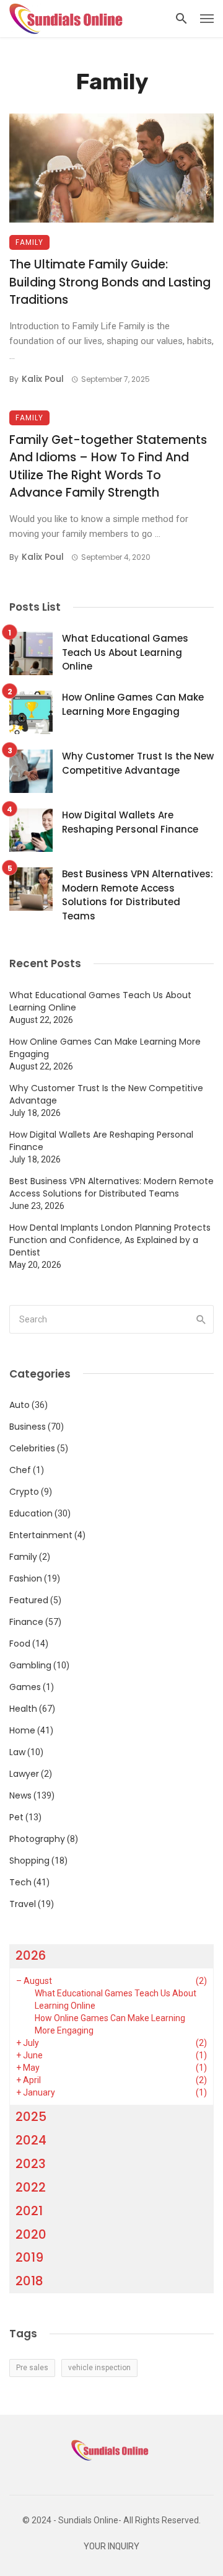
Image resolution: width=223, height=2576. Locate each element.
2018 (29, 2281)
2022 (31, 2187)
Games (25, 1687)
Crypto (24, 1492)
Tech (20, 1882)
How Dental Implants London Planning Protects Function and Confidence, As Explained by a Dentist (110, 1240)
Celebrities (32, 1448)
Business (28, 1427)
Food (20, 1644)
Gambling (30, 1665)
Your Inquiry (111, 2547)
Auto (20, 1405)
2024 (31, 2140)
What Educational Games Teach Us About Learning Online (125, 652)
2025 (31, 2117)
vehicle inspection (99, 2368)
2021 (29, 2211)
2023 (31, 2164)
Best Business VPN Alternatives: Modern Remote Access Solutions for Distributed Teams (138, 895)
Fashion (26, 1578)
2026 (31, 1955)
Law (17, 1752)
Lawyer (24, 1774)
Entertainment (41, 1535)
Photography (37, 1839)
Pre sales (32, 2368)
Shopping (29, 1861)
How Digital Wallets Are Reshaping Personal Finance (130, 822)
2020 (31, 2234)
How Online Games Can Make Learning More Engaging (133, 704)
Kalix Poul (43, 379)
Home (22, 1730)
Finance (26, 1622)
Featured (29, 1600)
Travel (23, 1904)
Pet (16, 1817)
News (20, 1795)
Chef (20, 1470)
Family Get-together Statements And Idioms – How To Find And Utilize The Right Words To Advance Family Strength (108, 467)
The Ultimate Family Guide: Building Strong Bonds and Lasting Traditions (110, 282)
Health (23, 1709)
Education (31, 1513)
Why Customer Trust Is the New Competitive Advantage (138, 763)
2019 (29, 2257)
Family (29, 242)
